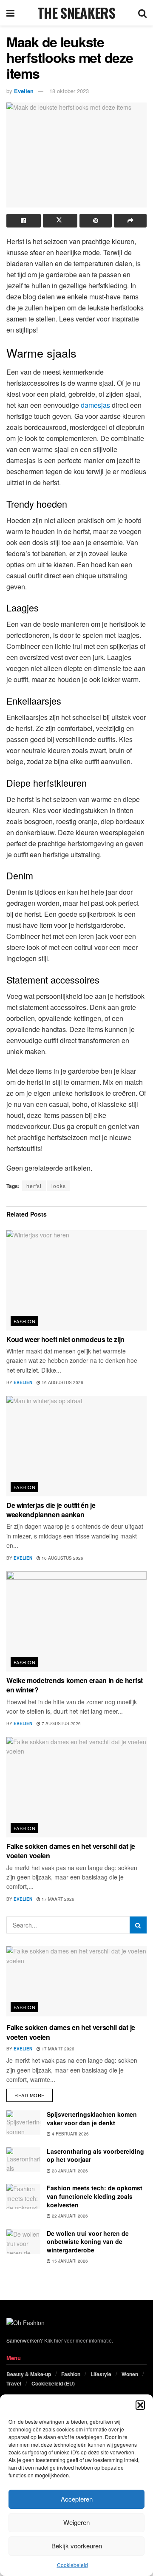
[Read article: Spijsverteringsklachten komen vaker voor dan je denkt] (23, 2122)
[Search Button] (142, 13)
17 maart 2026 (57, 1899)
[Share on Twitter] (60, 221)
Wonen (130, 2374)
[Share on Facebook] (24, 221)
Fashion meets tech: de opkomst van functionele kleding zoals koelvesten (95, 2196)
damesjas (95, 405)
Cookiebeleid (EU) (53, 2383)
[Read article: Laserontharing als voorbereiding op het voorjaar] (23, 2159)
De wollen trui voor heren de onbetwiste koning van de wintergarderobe (88, 2242)
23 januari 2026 (69, 2171)
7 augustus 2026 (61, 1723)
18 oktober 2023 (69, 91)
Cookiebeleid (72, 2565)
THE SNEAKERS (76, 13)
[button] (140, 2405)
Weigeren (76, 2522)
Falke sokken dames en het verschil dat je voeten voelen (71, 1851)
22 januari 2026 (69, 2216)
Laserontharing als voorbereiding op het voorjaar (95, 2155)
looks (59, 1186)
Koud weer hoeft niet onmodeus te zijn (65, 1339)
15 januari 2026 (69, 2261)
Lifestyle (101, 2374)
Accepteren (77, 2499)
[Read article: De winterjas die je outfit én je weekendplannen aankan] (76, 1446)
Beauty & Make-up (29, 2374)
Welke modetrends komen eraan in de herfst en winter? (75, 1685)
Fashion (24, 1321)
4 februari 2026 (70, 2134)
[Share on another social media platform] (130, 221)
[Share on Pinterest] (96, 221)
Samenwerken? (25, 2340)
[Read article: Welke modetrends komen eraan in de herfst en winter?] (76, 1621)
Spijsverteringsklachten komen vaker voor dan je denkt (92, 2118)
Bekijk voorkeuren (77, 2546)
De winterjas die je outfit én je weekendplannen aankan (51, 1510)
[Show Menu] (10, 13)
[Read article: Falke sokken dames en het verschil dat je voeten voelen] (76, 1787)
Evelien (24, 91)
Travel (14, 2383)
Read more (34, 2094)
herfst (34, 1186)
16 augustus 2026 (62, 1382)
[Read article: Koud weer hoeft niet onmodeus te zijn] (76, 1280)
